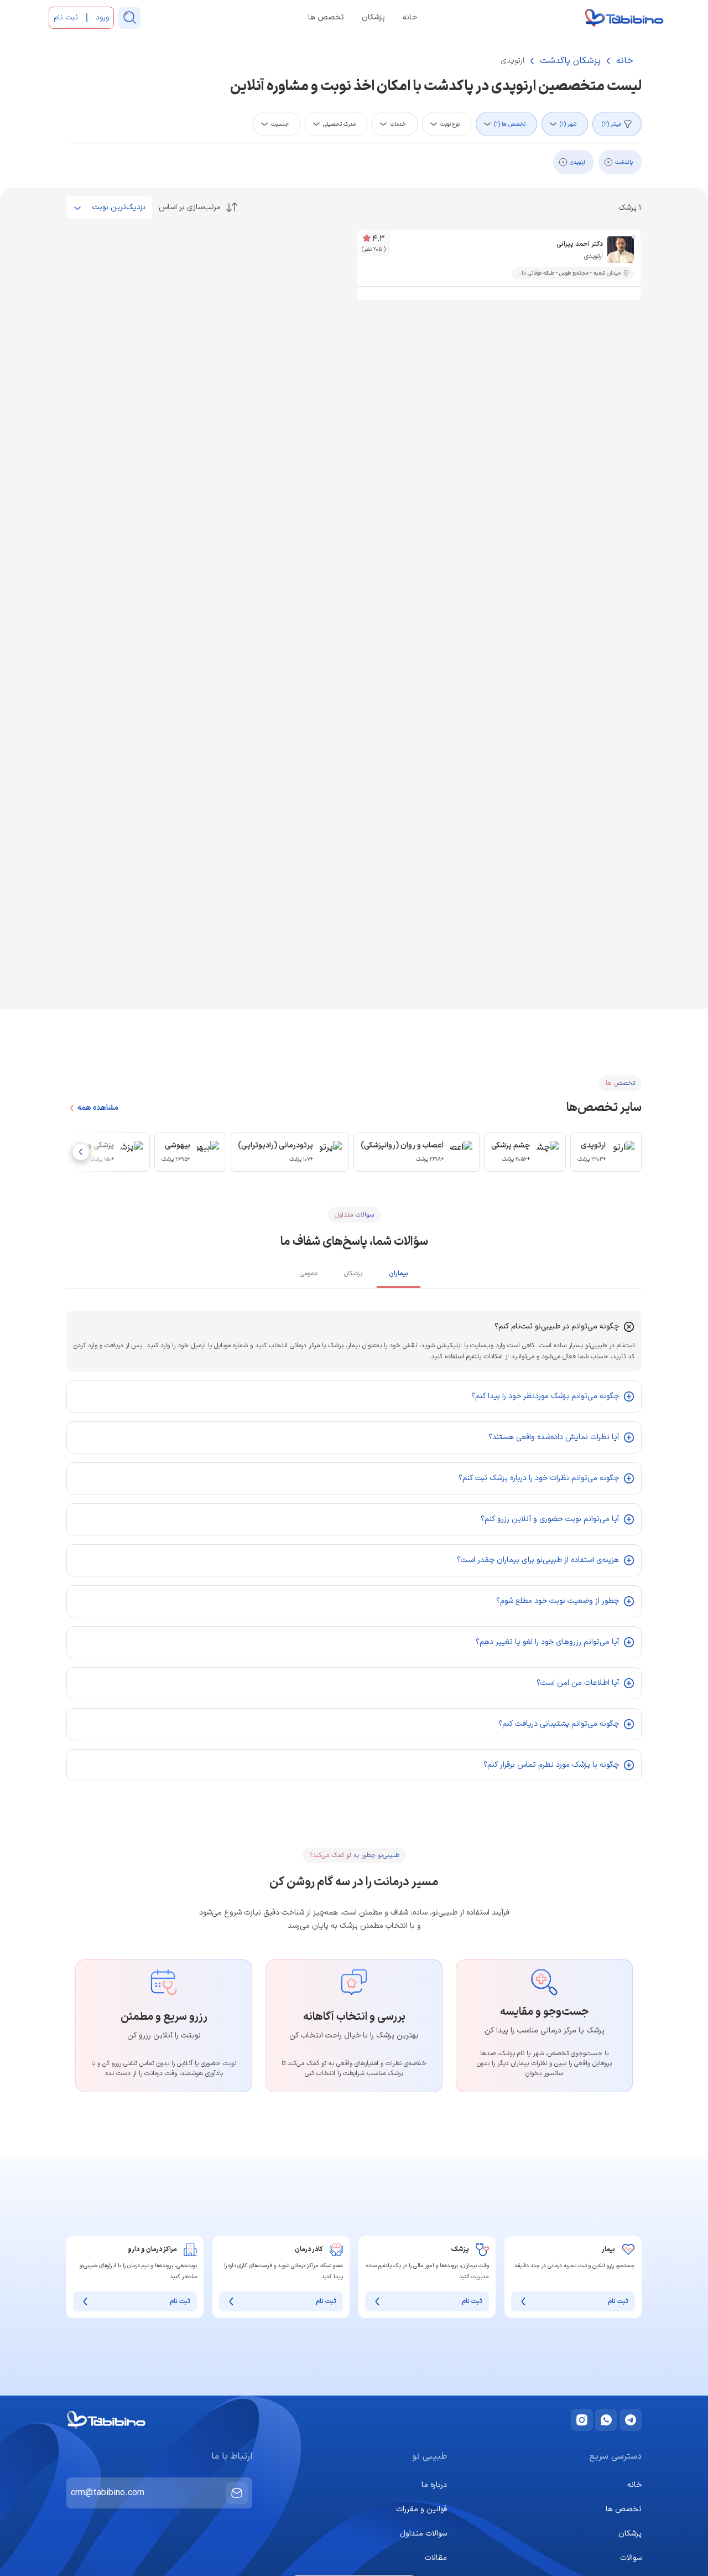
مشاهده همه (98, 1108)
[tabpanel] (354, 1546)
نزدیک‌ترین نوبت (119, 207)
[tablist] (354, 1275)
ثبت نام (618, 2301)
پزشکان (373, 18)
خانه (410, 18)
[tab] (399, 1276)
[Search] (129, 18)
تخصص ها (326, 18)
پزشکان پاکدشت (570, 61)
